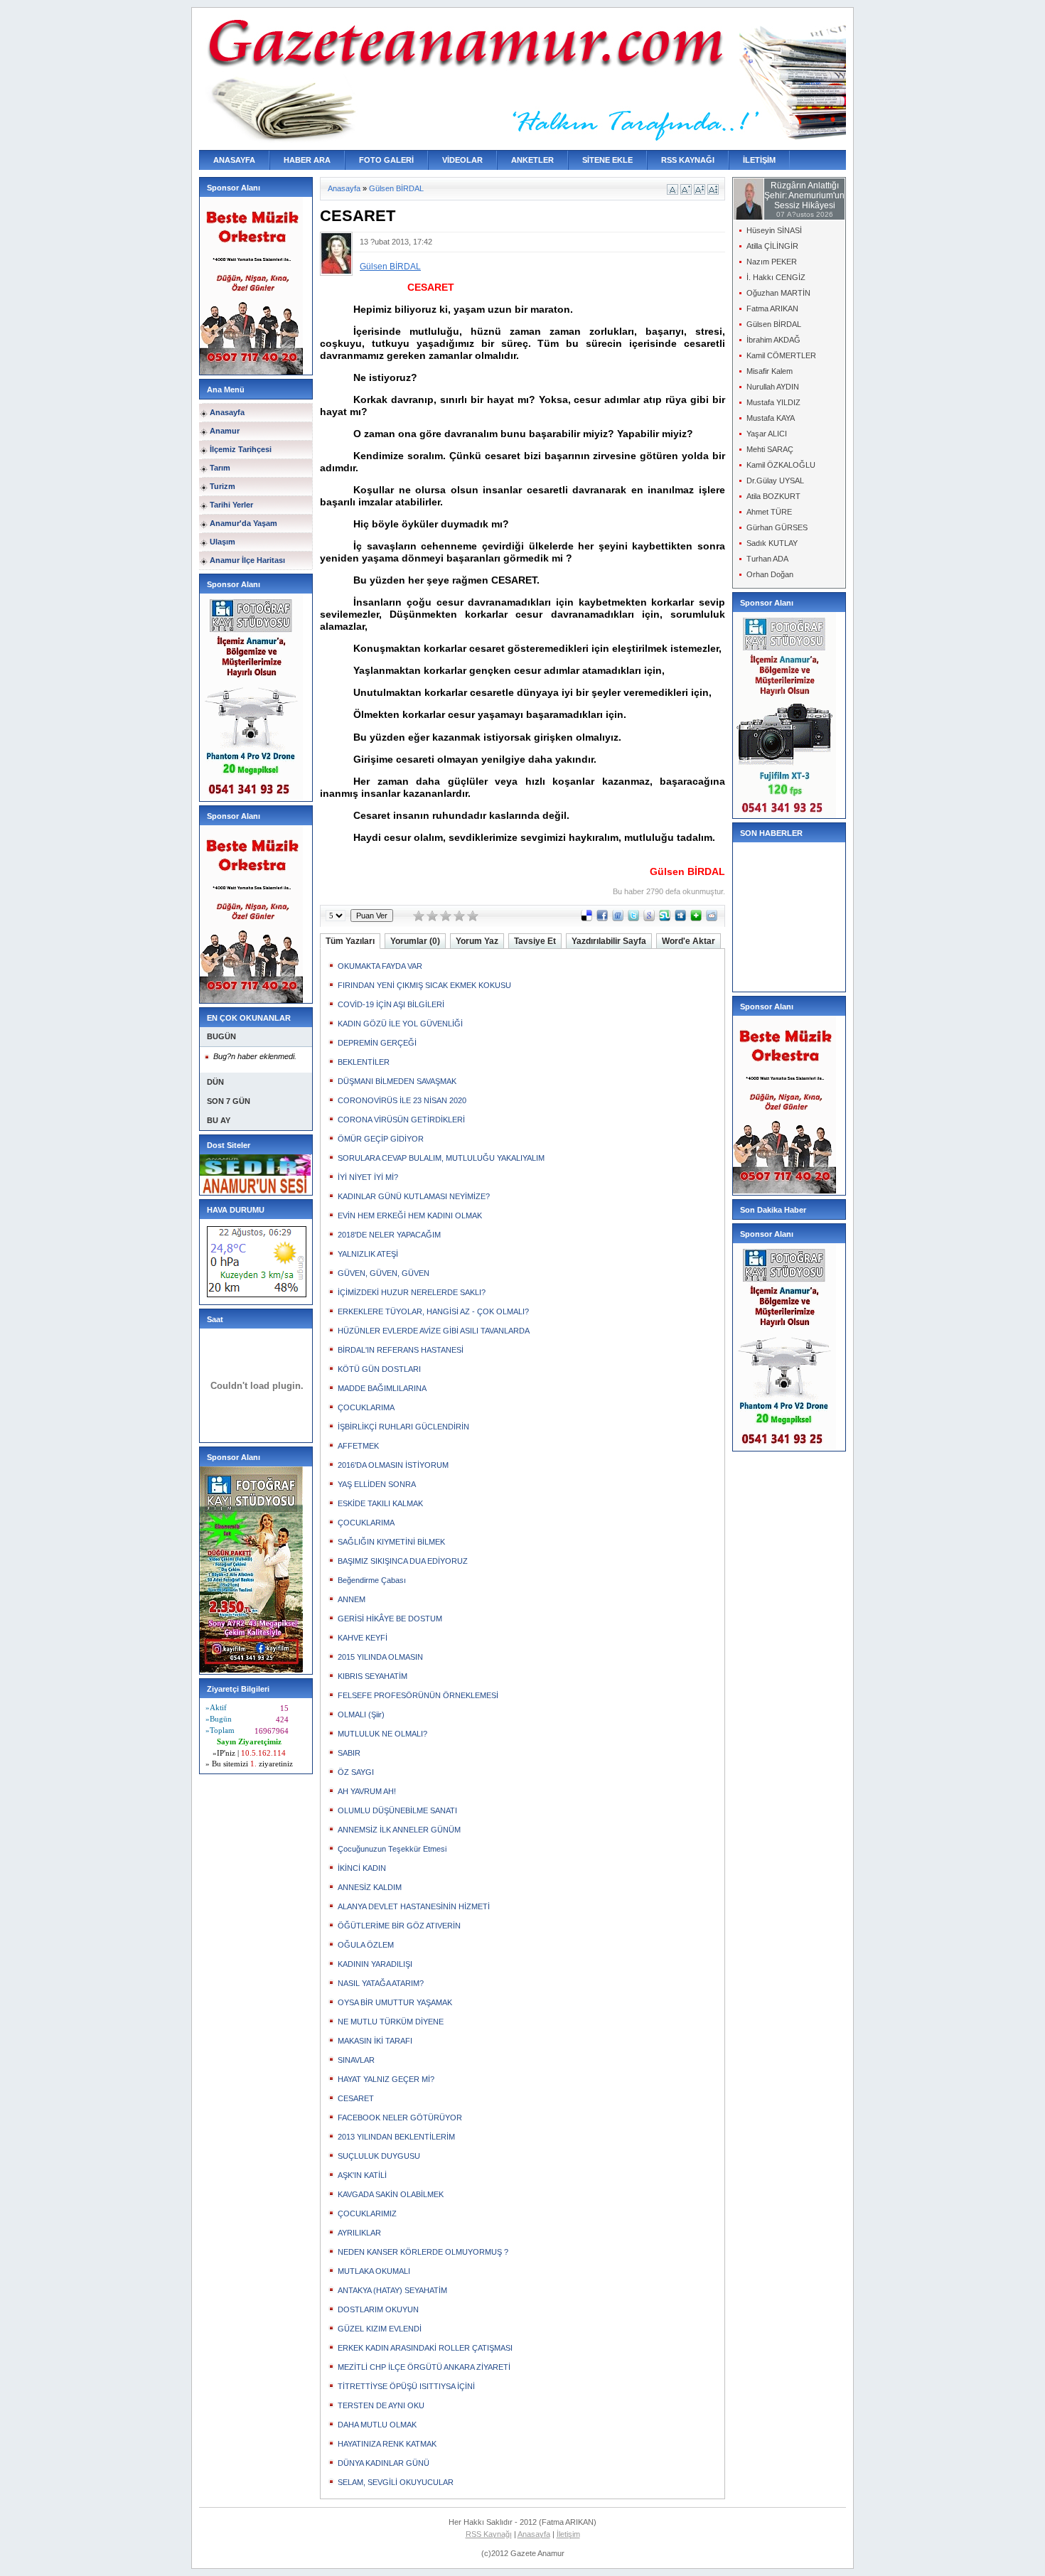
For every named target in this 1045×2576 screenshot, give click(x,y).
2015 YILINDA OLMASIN (380, 1657)
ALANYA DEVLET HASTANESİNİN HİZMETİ (414, 1906)
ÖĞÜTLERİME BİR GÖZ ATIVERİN (399, 1926)
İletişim (568, 2534)
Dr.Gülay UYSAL (775, 481)
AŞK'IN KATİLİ (362, 2175)
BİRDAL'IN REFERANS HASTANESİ (401, 1350)
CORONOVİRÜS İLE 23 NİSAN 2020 (402, 1100)
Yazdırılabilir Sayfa (609, 941)
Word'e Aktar (688, 941)
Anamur (225, 431)
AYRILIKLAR (359, 2233)
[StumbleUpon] (665, 918)
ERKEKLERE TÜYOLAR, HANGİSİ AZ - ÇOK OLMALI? (433, 1311)
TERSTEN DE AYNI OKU (381, 2405)
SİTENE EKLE (607, 160)
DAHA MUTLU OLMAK (377, 2425)
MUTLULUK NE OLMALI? (382, 1734)
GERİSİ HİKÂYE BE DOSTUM (390, 1619)
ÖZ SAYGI (356, 1772)
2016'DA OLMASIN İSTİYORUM (393, 1465)
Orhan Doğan (770, 574)
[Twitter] (633, 918)
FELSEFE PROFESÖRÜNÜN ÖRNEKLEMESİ (418, 1695)
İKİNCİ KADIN (362, 1868)
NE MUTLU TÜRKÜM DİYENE (391, 2022)
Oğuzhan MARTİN (778, 293)
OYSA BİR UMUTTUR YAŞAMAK (395, 2002)
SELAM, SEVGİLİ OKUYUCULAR (396, 2482)
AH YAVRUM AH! (367, 1791)
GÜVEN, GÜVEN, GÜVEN (384, 1273)
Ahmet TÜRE (769, 512)
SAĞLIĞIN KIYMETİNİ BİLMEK (391, 1542)
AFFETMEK (358, 1446)
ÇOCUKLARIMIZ (367, 2213)
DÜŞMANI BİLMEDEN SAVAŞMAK (397, 1081)
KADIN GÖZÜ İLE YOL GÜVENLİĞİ (400, 1024)
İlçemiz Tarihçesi (241, 449)
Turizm (223, 486)
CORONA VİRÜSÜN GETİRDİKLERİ (401, 1120)
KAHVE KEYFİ (363, 1638)
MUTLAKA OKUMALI (374, 2271)
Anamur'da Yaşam (243, 523)
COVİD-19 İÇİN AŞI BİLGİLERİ (391, 1004)
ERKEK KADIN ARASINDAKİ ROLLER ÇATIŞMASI (425, 2348)
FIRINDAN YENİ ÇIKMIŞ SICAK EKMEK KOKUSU (424, 985)
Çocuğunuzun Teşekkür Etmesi (392, 1849)
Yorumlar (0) (415, 941)
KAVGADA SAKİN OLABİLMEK (391, 2194)
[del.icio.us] (586, 918)
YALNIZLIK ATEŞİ (368, 1254)
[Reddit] (712, 918)
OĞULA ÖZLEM (366, 1945)
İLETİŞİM (759, 160)
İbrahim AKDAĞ (773, 340)
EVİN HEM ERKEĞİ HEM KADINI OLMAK (410, 1215)
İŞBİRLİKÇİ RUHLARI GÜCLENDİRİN (403, 1427)
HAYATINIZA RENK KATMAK (387, 2444)
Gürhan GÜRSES (777, 527)
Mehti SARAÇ (770, 449)
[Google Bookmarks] (649, 918)
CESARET (356, 2098)
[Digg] (680, 918)
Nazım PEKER (772, 262)
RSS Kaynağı (489, 2534)
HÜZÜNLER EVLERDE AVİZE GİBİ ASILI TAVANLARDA (434, 1331)
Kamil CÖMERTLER (781, 355)
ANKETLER (532, 160)
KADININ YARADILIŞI (375, 1964)
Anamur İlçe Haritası (247, 560)
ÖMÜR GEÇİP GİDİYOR (381, 1139)
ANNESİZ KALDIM (370, 1887)
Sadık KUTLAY (772, 543)
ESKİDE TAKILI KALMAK (380, 1503)
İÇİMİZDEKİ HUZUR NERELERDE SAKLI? (412, 1292)
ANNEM (352, 1599)
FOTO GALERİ (386, 160)
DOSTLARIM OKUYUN (378, 2309)
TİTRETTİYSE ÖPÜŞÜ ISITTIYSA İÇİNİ (406, 2386)
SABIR (349, 1753)
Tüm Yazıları (350, 941)
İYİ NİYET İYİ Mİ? (368, 1177)
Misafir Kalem (770, 371)
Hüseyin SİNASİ (774, 230)
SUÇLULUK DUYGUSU (379, 2156)
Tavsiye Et (535, 941)
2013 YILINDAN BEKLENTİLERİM (396, 2137)
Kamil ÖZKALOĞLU (781, 465)
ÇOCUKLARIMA (366, 1407)
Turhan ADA (767, 559)
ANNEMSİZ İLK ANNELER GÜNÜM (399, 1830)
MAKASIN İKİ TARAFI (375, 2041)
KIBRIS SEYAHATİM (373, 1676)
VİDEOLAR (462, 160)
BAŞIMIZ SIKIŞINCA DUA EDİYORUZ (403, 1561)
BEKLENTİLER (364, 1062)
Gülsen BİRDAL (396, 188)
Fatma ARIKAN (772, 308)
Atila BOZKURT (773, 496)
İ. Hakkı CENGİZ (776, 277)
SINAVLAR (356, 2060)
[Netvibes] (696, 918)
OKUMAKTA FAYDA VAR (380, 966)
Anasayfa (227, 412)
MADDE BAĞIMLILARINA (382, 1388)
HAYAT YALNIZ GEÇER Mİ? (386, 2079)
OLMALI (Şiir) (361, 1714)
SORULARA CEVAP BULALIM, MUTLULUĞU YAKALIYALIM (441, 1158)
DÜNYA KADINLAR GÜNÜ (384, 2463)
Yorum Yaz (477, 941)
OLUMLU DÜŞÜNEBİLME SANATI (397, 1810)
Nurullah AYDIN (773, 387)
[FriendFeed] (618, 918)
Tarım (220, 468)
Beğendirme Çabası (372, 1580)
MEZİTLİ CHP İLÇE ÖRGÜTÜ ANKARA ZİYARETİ (424, 2367)
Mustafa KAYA (771, 418)
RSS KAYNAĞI (688, 160)
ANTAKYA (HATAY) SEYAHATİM (392, 2290)
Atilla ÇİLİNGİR (772, 246)
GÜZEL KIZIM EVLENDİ (380, 2329)
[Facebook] (602, 918)
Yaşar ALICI (767, 434)
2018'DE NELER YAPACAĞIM (389, 1235)
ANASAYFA (234, 160)
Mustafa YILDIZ (773, 402)
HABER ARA (307, 160)
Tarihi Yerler (231, 505)
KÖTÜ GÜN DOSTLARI (379, 1369)
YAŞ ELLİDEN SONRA (377, 1484)
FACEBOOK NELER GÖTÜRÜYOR (400, 2118)
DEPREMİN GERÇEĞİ (377, 1043)
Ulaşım (223, 542)
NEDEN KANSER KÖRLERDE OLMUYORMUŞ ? (423, 2252)
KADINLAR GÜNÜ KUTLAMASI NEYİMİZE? (414, 1196)
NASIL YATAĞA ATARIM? (381, 1983)
